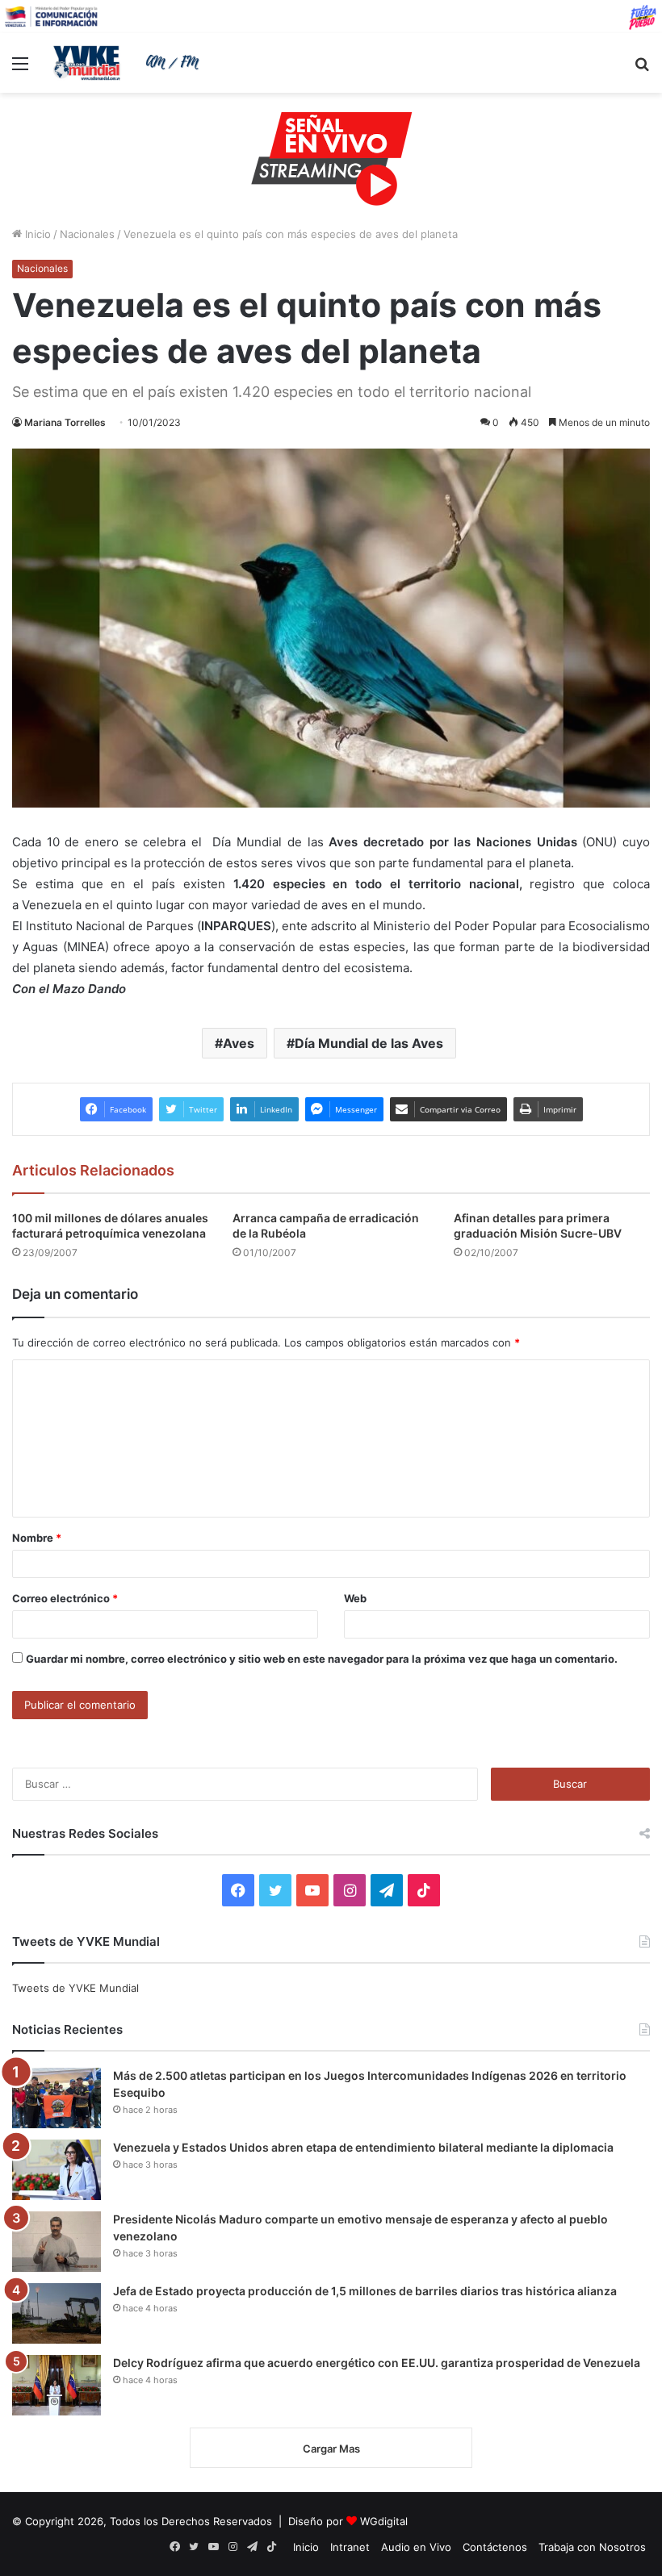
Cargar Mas (331, 2449)
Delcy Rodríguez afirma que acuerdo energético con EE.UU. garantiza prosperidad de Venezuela (377, 2363)
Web (355, 1598)
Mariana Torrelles (65, 422)
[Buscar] (642, 69)
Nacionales (87, 234)
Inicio (36, 234)
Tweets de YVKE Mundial (75, 1988)
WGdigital (384, 2521)
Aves (239, 1043)
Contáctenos (495, 2547)
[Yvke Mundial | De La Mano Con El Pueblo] (129, 63)
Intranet (350, 2547)
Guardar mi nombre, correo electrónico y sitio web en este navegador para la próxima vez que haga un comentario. (322, 1659)
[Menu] (20, 69)
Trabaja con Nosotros (592, 2547)
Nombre (37, 1538)
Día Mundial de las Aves (369, 1043)
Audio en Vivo (416, 2547)
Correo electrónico (65, 1598)
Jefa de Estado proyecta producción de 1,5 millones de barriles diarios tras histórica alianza (365, 2291)
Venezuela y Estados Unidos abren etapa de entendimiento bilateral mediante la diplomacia (363, 2147)
